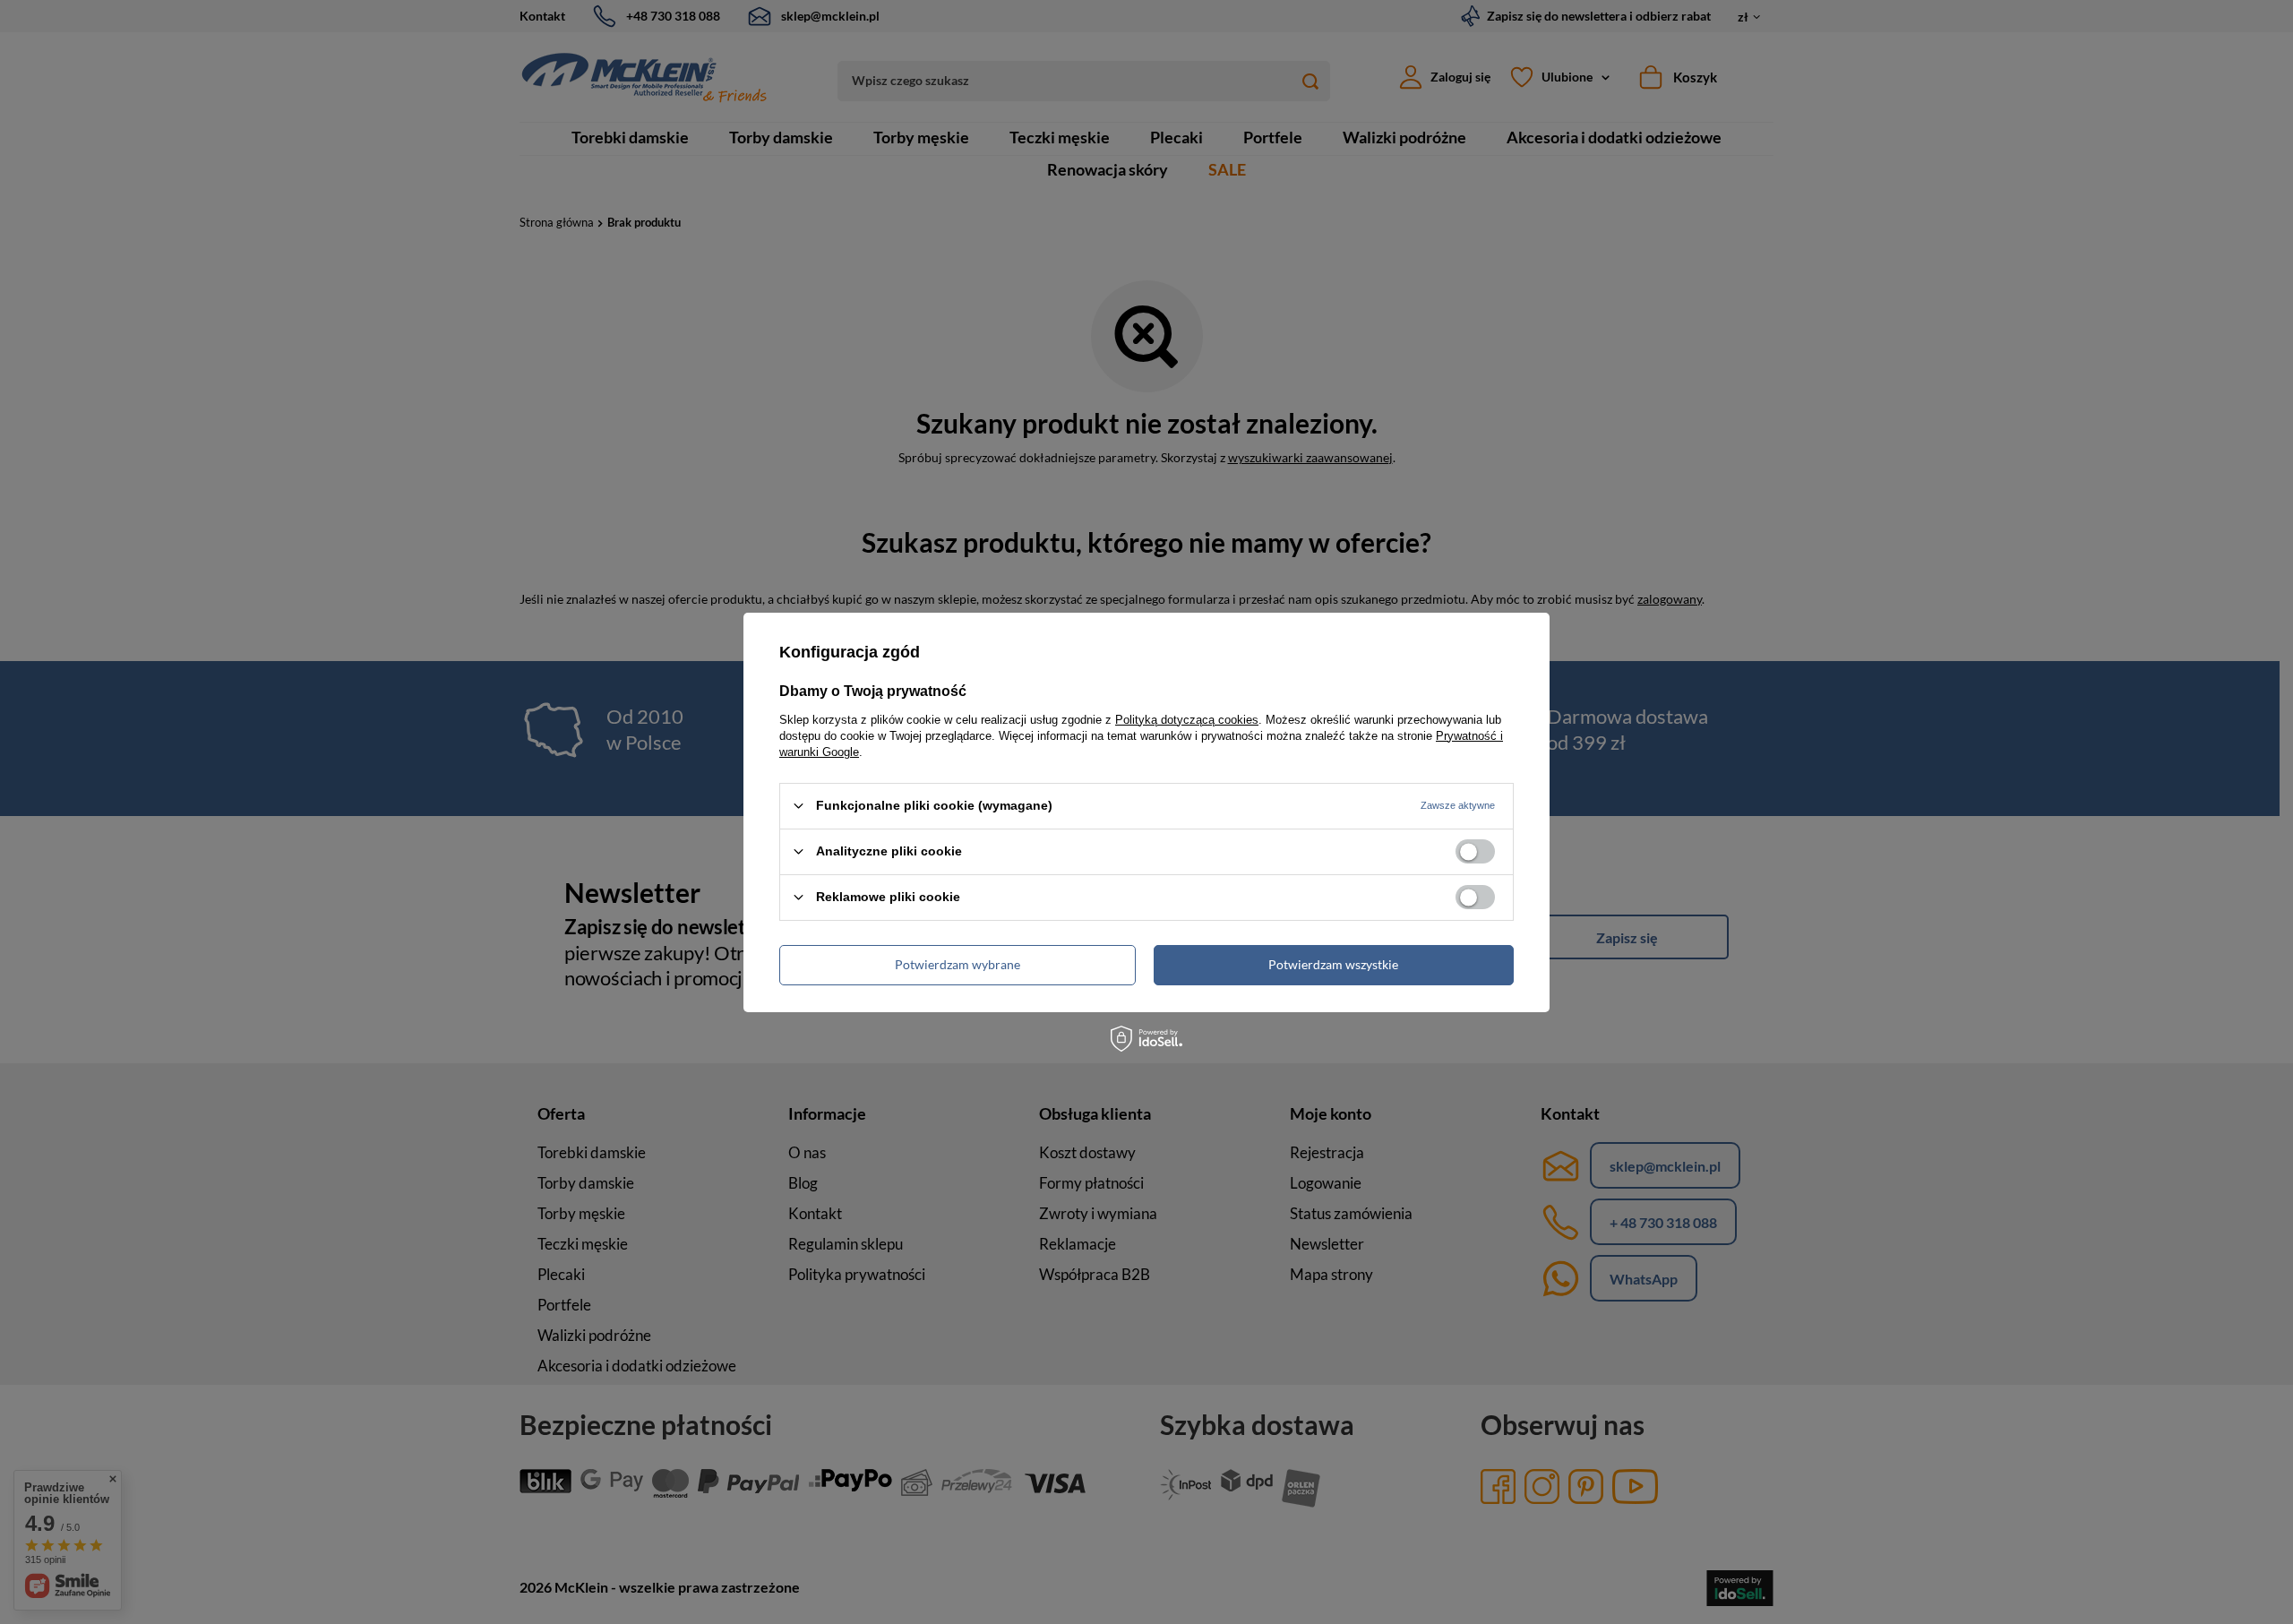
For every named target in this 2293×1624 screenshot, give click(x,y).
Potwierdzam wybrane (958, 964)
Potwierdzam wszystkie (1333, 964)
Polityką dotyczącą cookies (1187, 719)
